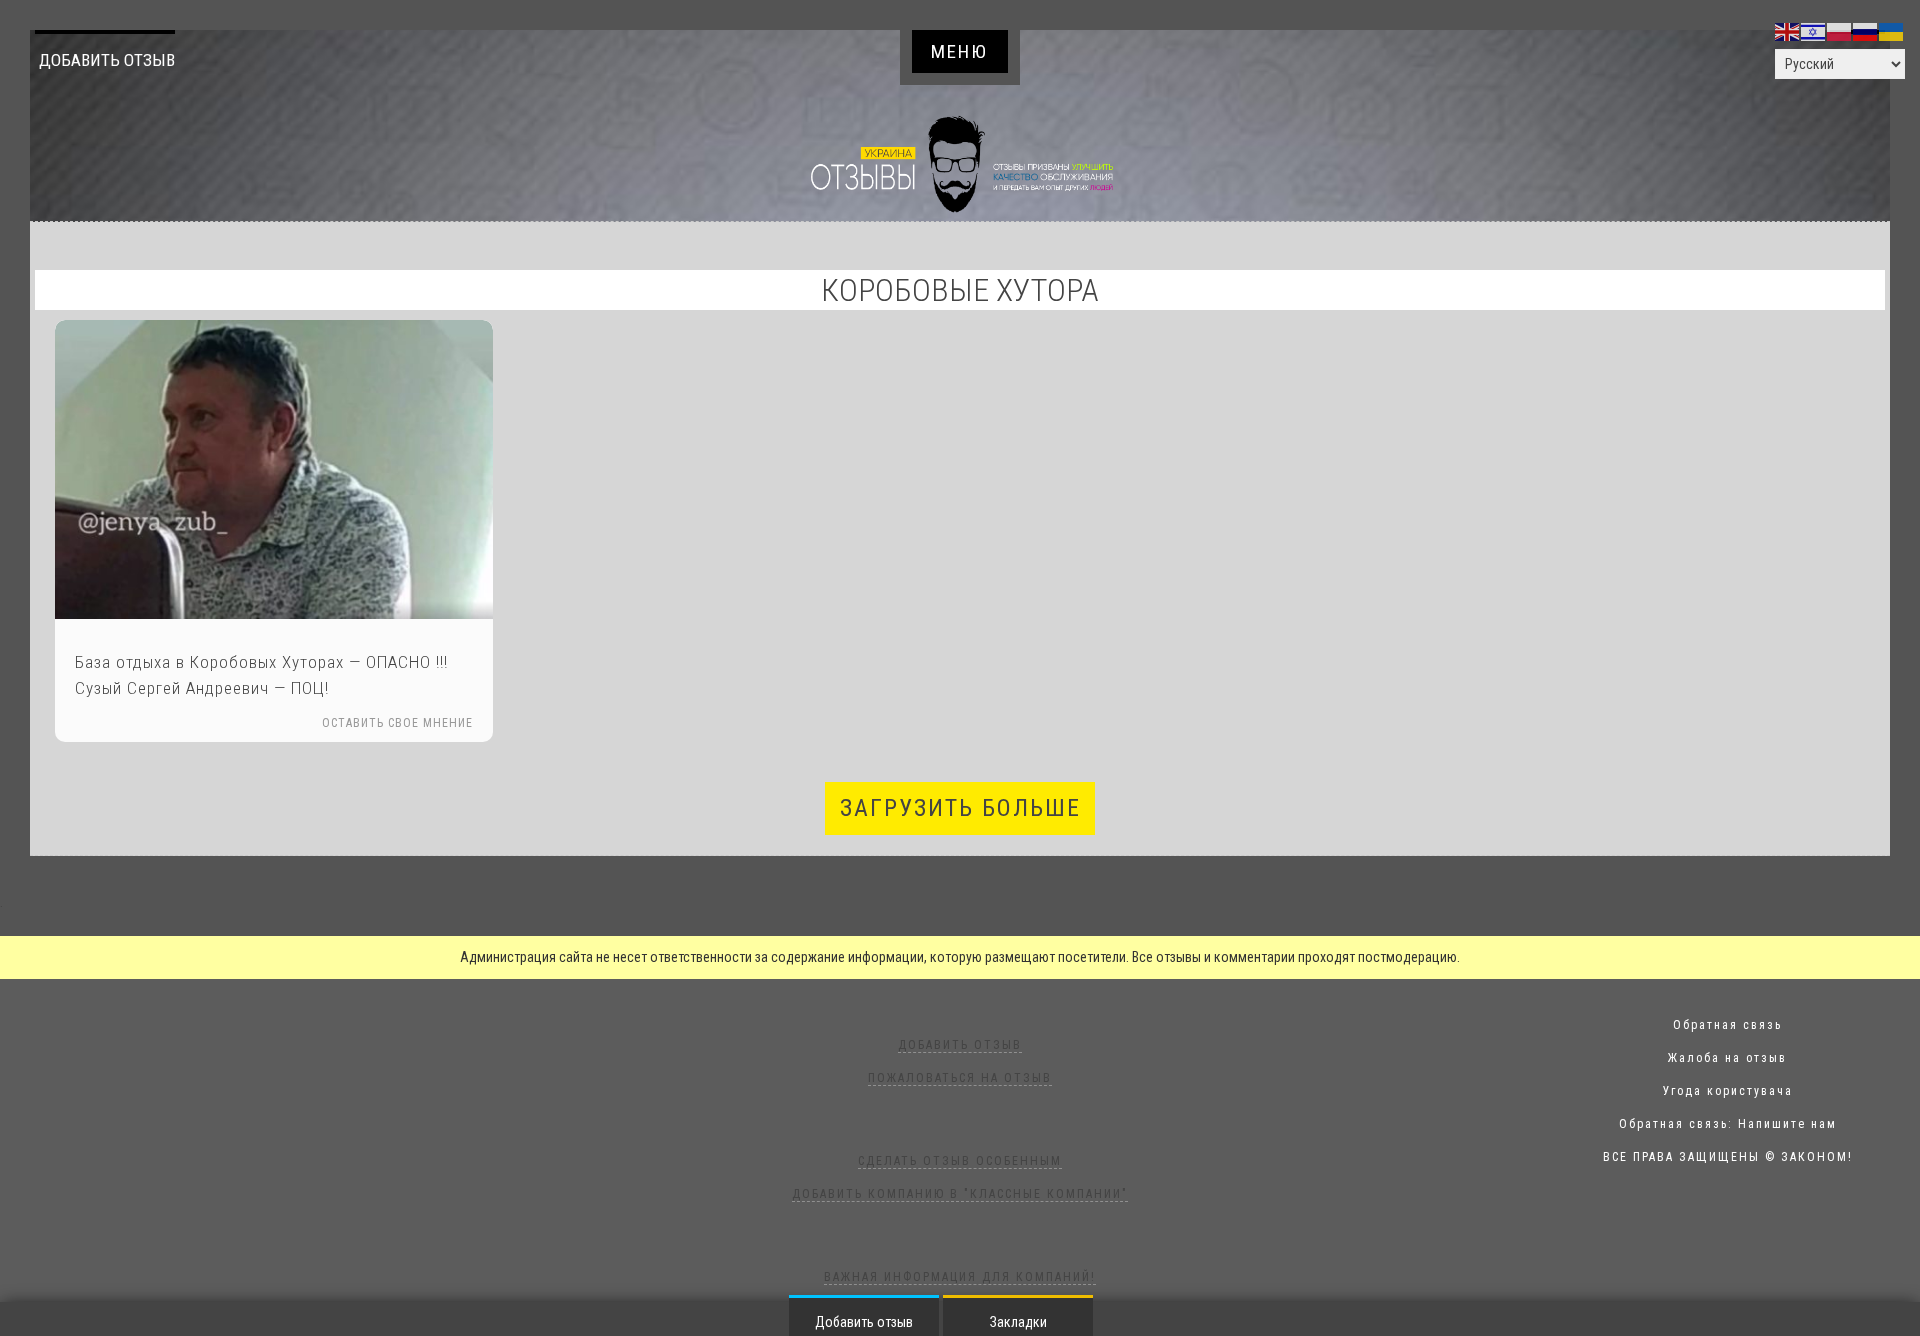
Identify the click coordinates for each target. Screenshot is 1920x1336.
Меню (959, 51)
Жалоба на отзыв (1727, 1058)
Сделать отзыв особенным (960, 1161)
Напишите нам (1787, 1124)
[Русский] (1866, 31)
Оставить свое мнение (397, 723)
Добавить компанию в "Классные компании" (960, 1194)
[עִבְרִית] (1814, 31)
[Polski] (1840, 31)
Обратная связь (1727, 1025)
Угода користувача (1728, 1091)
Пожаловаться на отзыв (960, 1078)
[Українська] (1892, 31)
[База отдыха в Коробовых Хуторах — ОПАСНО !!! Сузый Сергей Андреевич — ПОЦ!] (274, 469)
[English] (1788, 31)
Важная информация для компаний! (960, 1277)
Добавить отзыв (107, 60)
